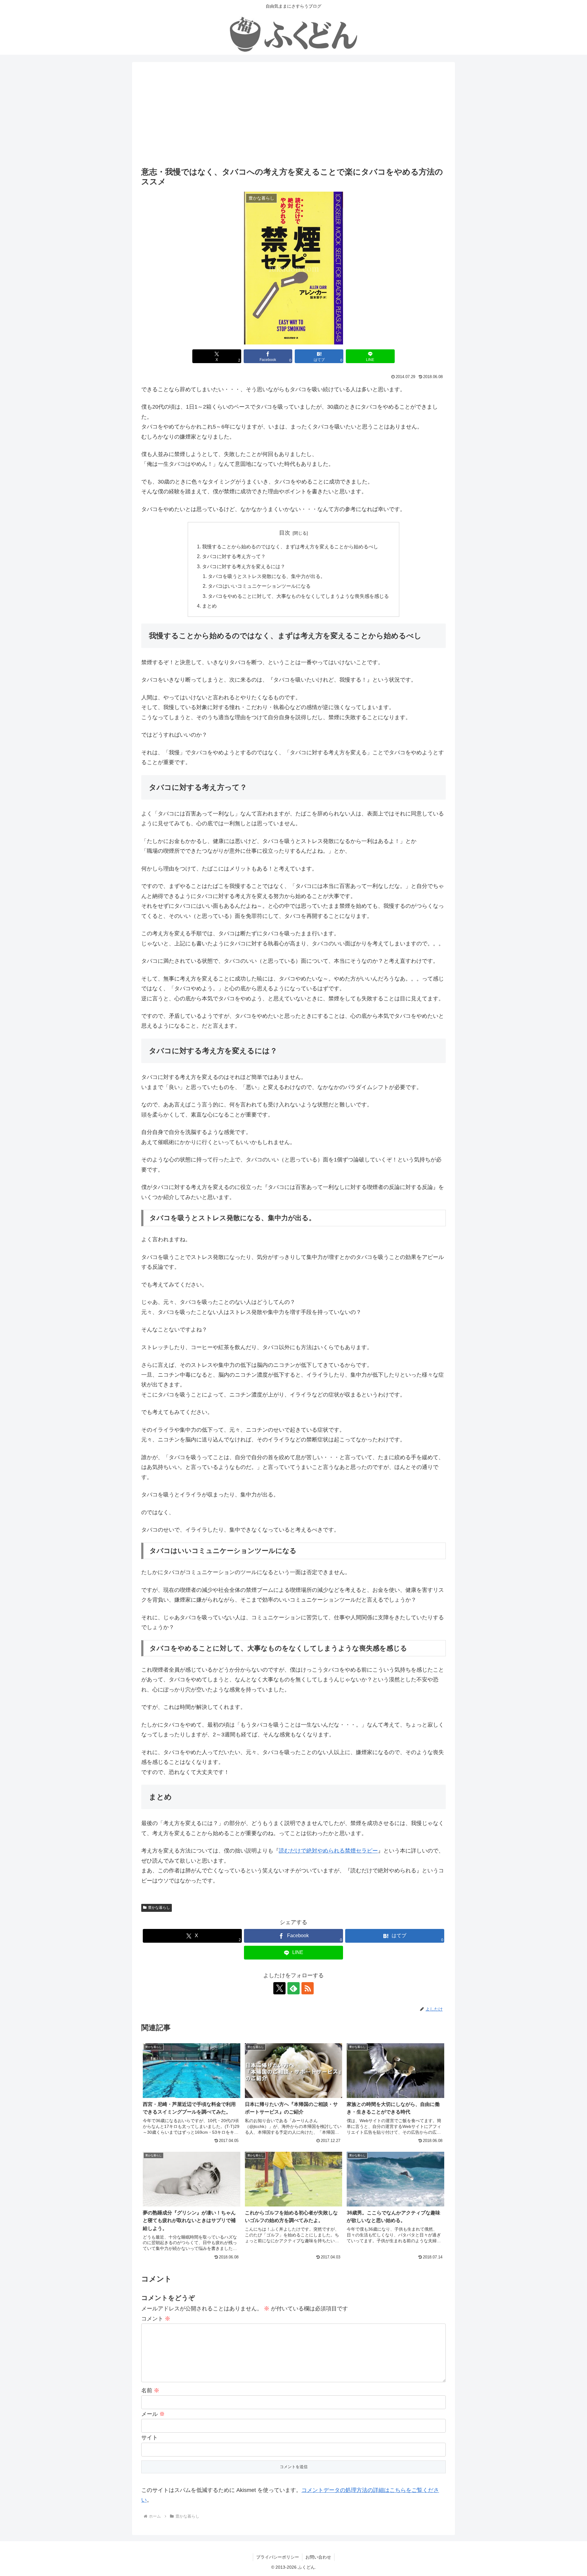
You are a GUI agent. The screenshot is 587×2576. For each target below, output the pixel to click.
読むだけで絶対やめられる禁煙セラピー (328, 1851)
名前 (150, 2390)
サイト (150, 2438)
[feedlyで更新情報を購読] (293, 1988)
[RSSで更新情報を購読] (308, 1988)
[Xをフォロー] (279, 1988)
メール (153, 2414)
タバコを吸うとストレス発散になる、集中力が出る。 (267, 576)
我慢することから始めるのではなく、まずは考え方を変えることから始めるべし (290, 546)
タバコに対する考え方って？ (234, 556)
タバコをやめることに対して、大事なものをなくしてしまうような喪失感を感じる (298, 596)
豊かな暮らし (159, 1908)
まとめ (209, 606)
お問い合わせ (318, 2557)
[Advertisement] (293, 119)
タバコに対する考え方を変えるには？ (244, 566)
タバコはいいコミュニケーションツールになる (259, 586)
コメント (156, 2319)
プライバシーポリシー (278, 2557)
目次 (285, 533)
